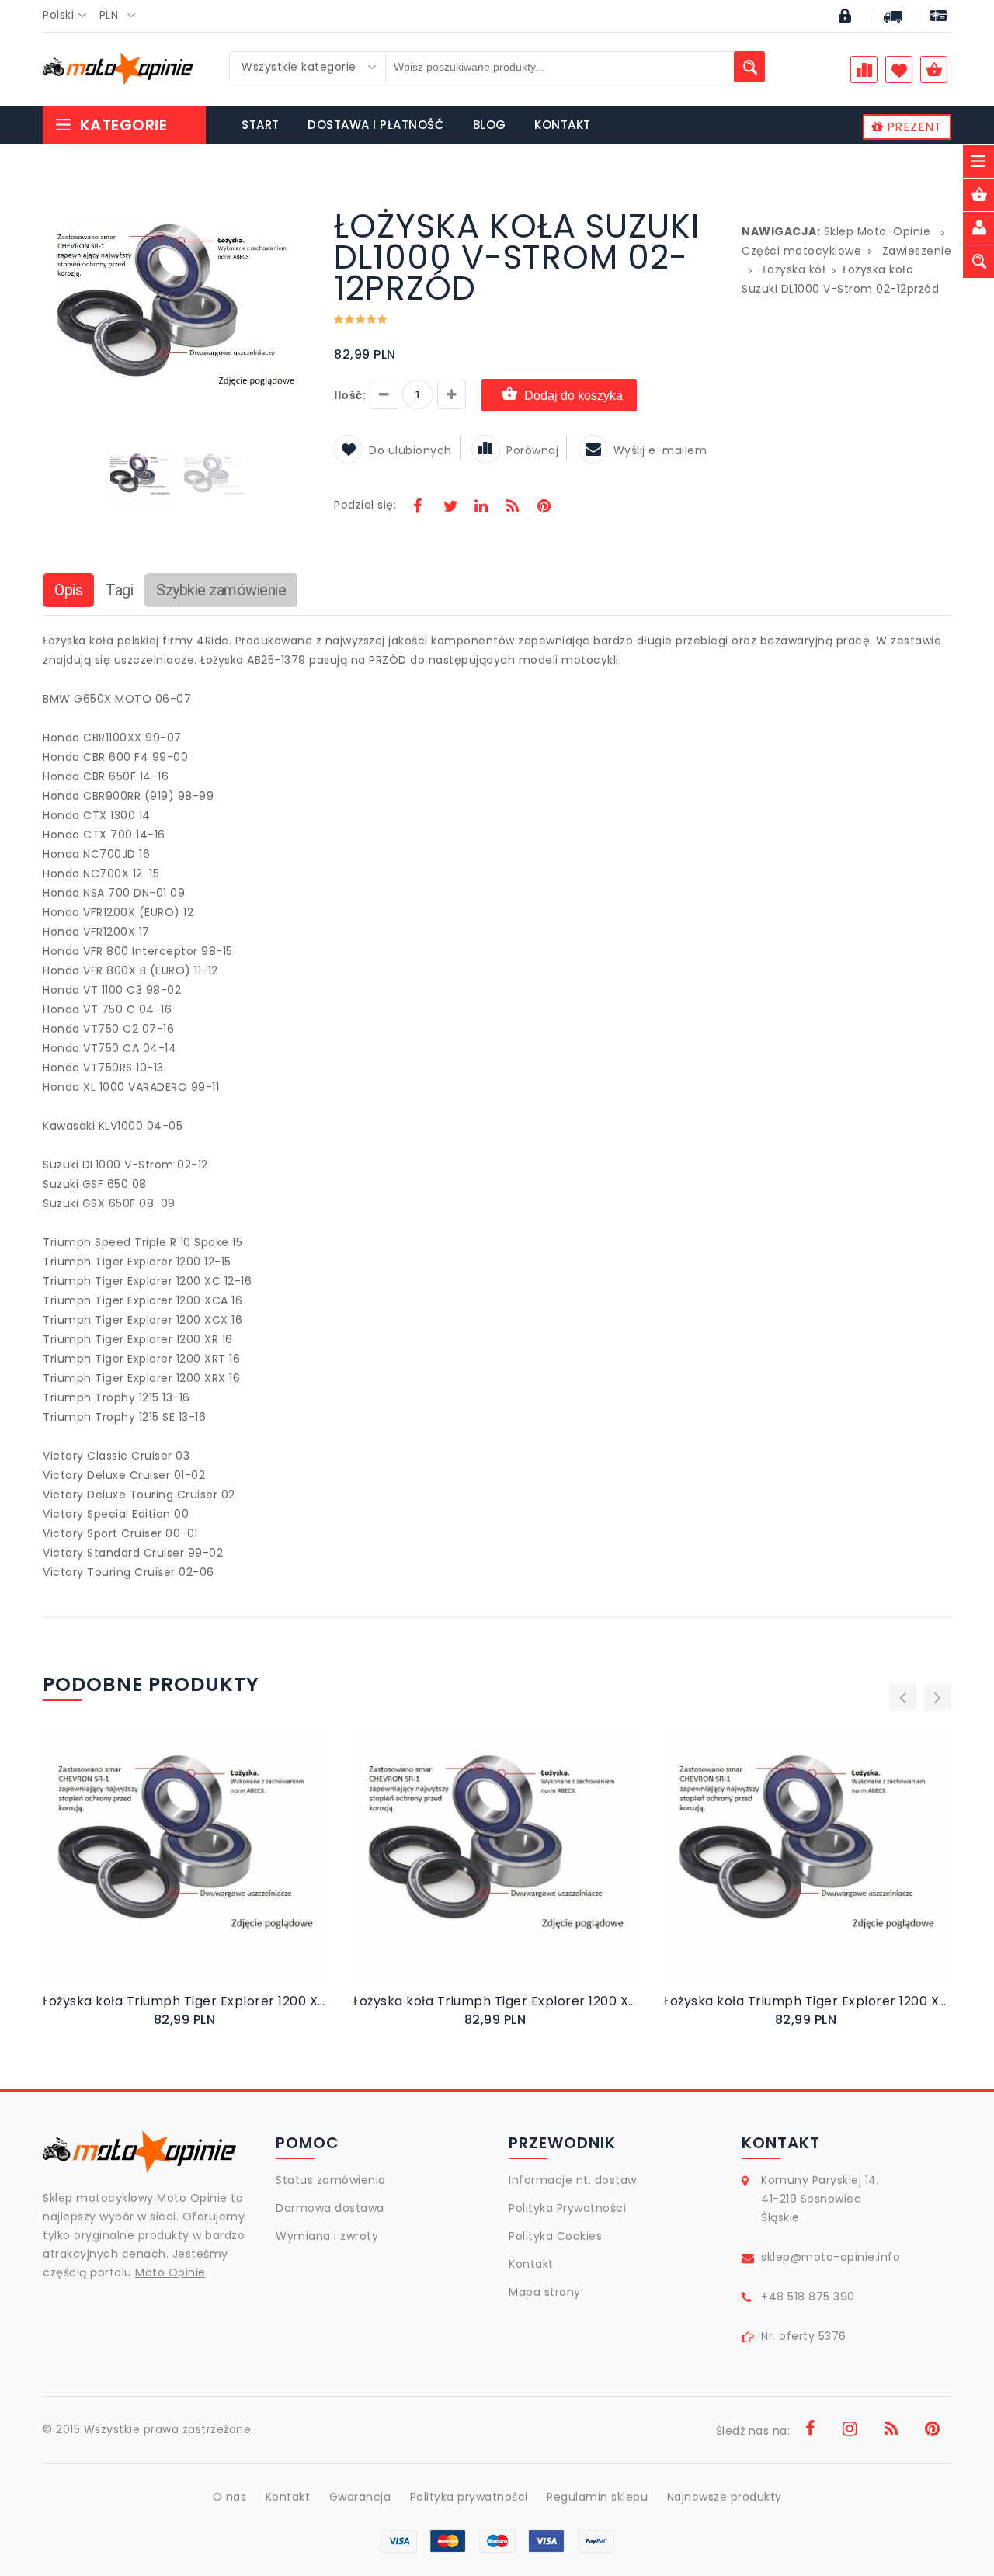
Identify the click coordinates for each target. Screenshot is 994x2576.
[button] (297, 213)
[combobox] (69, 16)
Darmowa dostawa (330, 2208)
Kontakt (531, 2264)
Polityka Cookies (555, 2236)
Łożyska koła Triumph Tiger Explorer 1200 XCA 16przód (808, 2001)
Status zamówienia (331, 2180)
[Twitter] (450, 508)
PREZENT (912, 127)
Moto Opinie (170, 2272)
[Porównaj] (223, 1870)
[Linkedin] (481, 508)
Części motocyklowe (801, 251)
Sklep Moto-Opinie (878, 231)
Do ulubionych (410, 450)
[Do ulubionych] (205, 1870)
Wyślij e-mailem (660, 450)
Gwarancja (360, 2497)
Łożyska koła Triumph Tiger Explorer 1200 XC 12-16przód (497, 2001)
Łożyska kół (794, 269)
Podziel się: (365, 505)
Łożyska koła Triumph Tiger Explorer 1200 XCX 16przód (186, 2001)
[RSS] (513, 508)
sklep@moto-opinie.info (831, 2257)
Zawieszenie (917, 251)
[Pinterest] (544, 508)
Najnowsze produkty (725, 2497)
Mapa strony (545, 2292)
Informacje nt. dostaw (573, 2180)
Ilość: (350, 395)
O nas (230, 2497)
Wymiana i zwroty (327, 2236)
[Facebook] (418, 508)
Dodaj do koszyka (573, 396)
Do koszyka (173, 1871)
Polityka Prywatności (567, 2208)
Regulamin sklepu (597, 2497)
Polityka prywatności (469, 2497)
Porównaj (532, 450)
